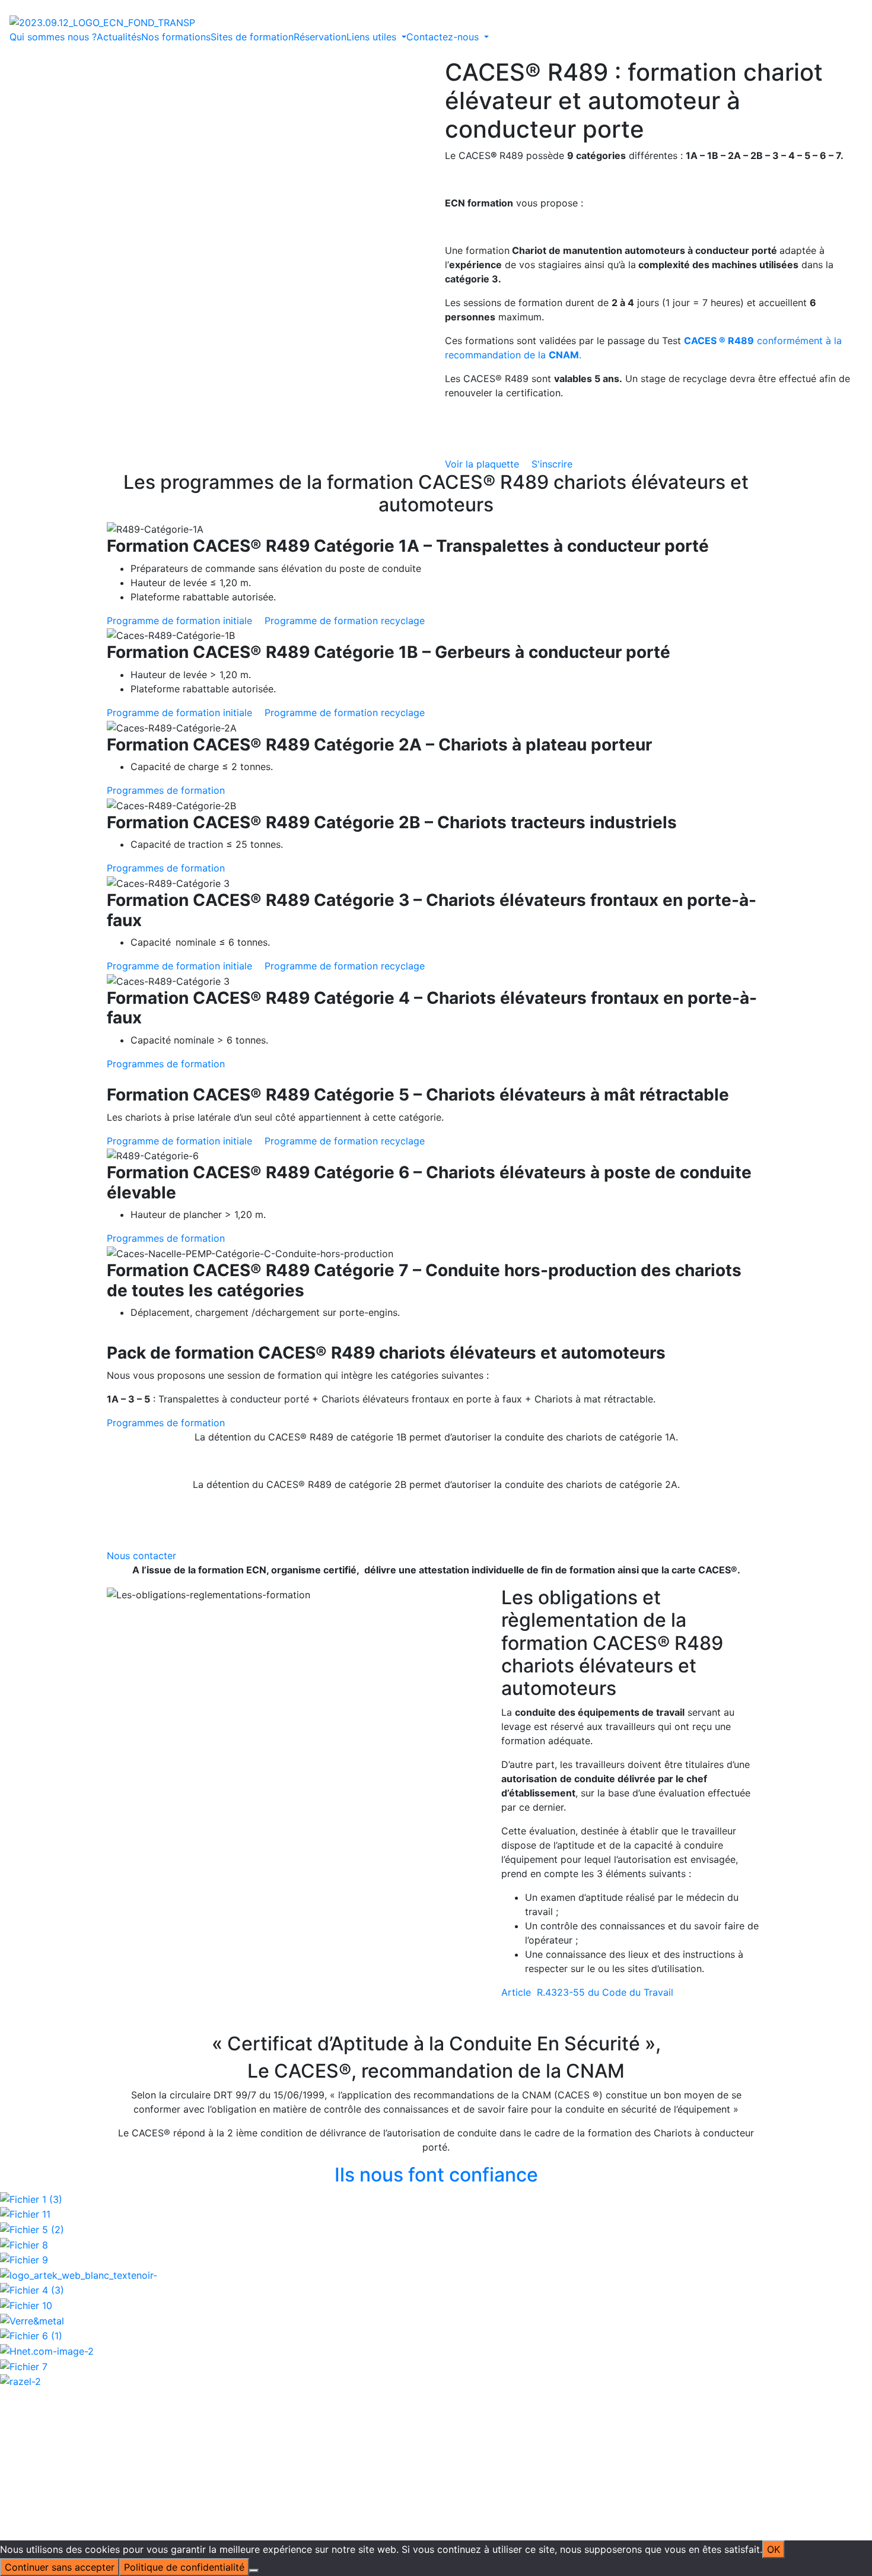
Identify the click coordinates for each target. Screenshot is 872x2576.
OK (774, 2549)
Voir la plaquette (483, 464)
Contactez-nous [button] (444, 37)
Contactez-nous (650, 2336)
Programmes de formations (474, 2351)
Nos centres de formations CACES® (334, 2379)
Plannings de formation (464, 2365)
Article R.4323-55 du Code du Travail (587, 1992)
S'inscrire (552, 464)
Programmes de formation (166, 790)
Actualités (119, 37)
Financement (328, 2408)
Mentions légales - (376, 2436)
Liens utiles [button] (373, 37)
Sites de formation (252, 37)
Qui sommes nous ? (53, 37)
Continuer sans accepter (60, 2567)
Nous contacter (141, 1556)
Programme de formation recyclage (345, 621)
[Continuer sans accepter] (254, 2571)
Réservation (320, 37)
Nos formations (176, 37)
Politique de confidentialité (479, 2436)
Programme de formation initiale (181, 621)
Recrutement (441, 2408)
